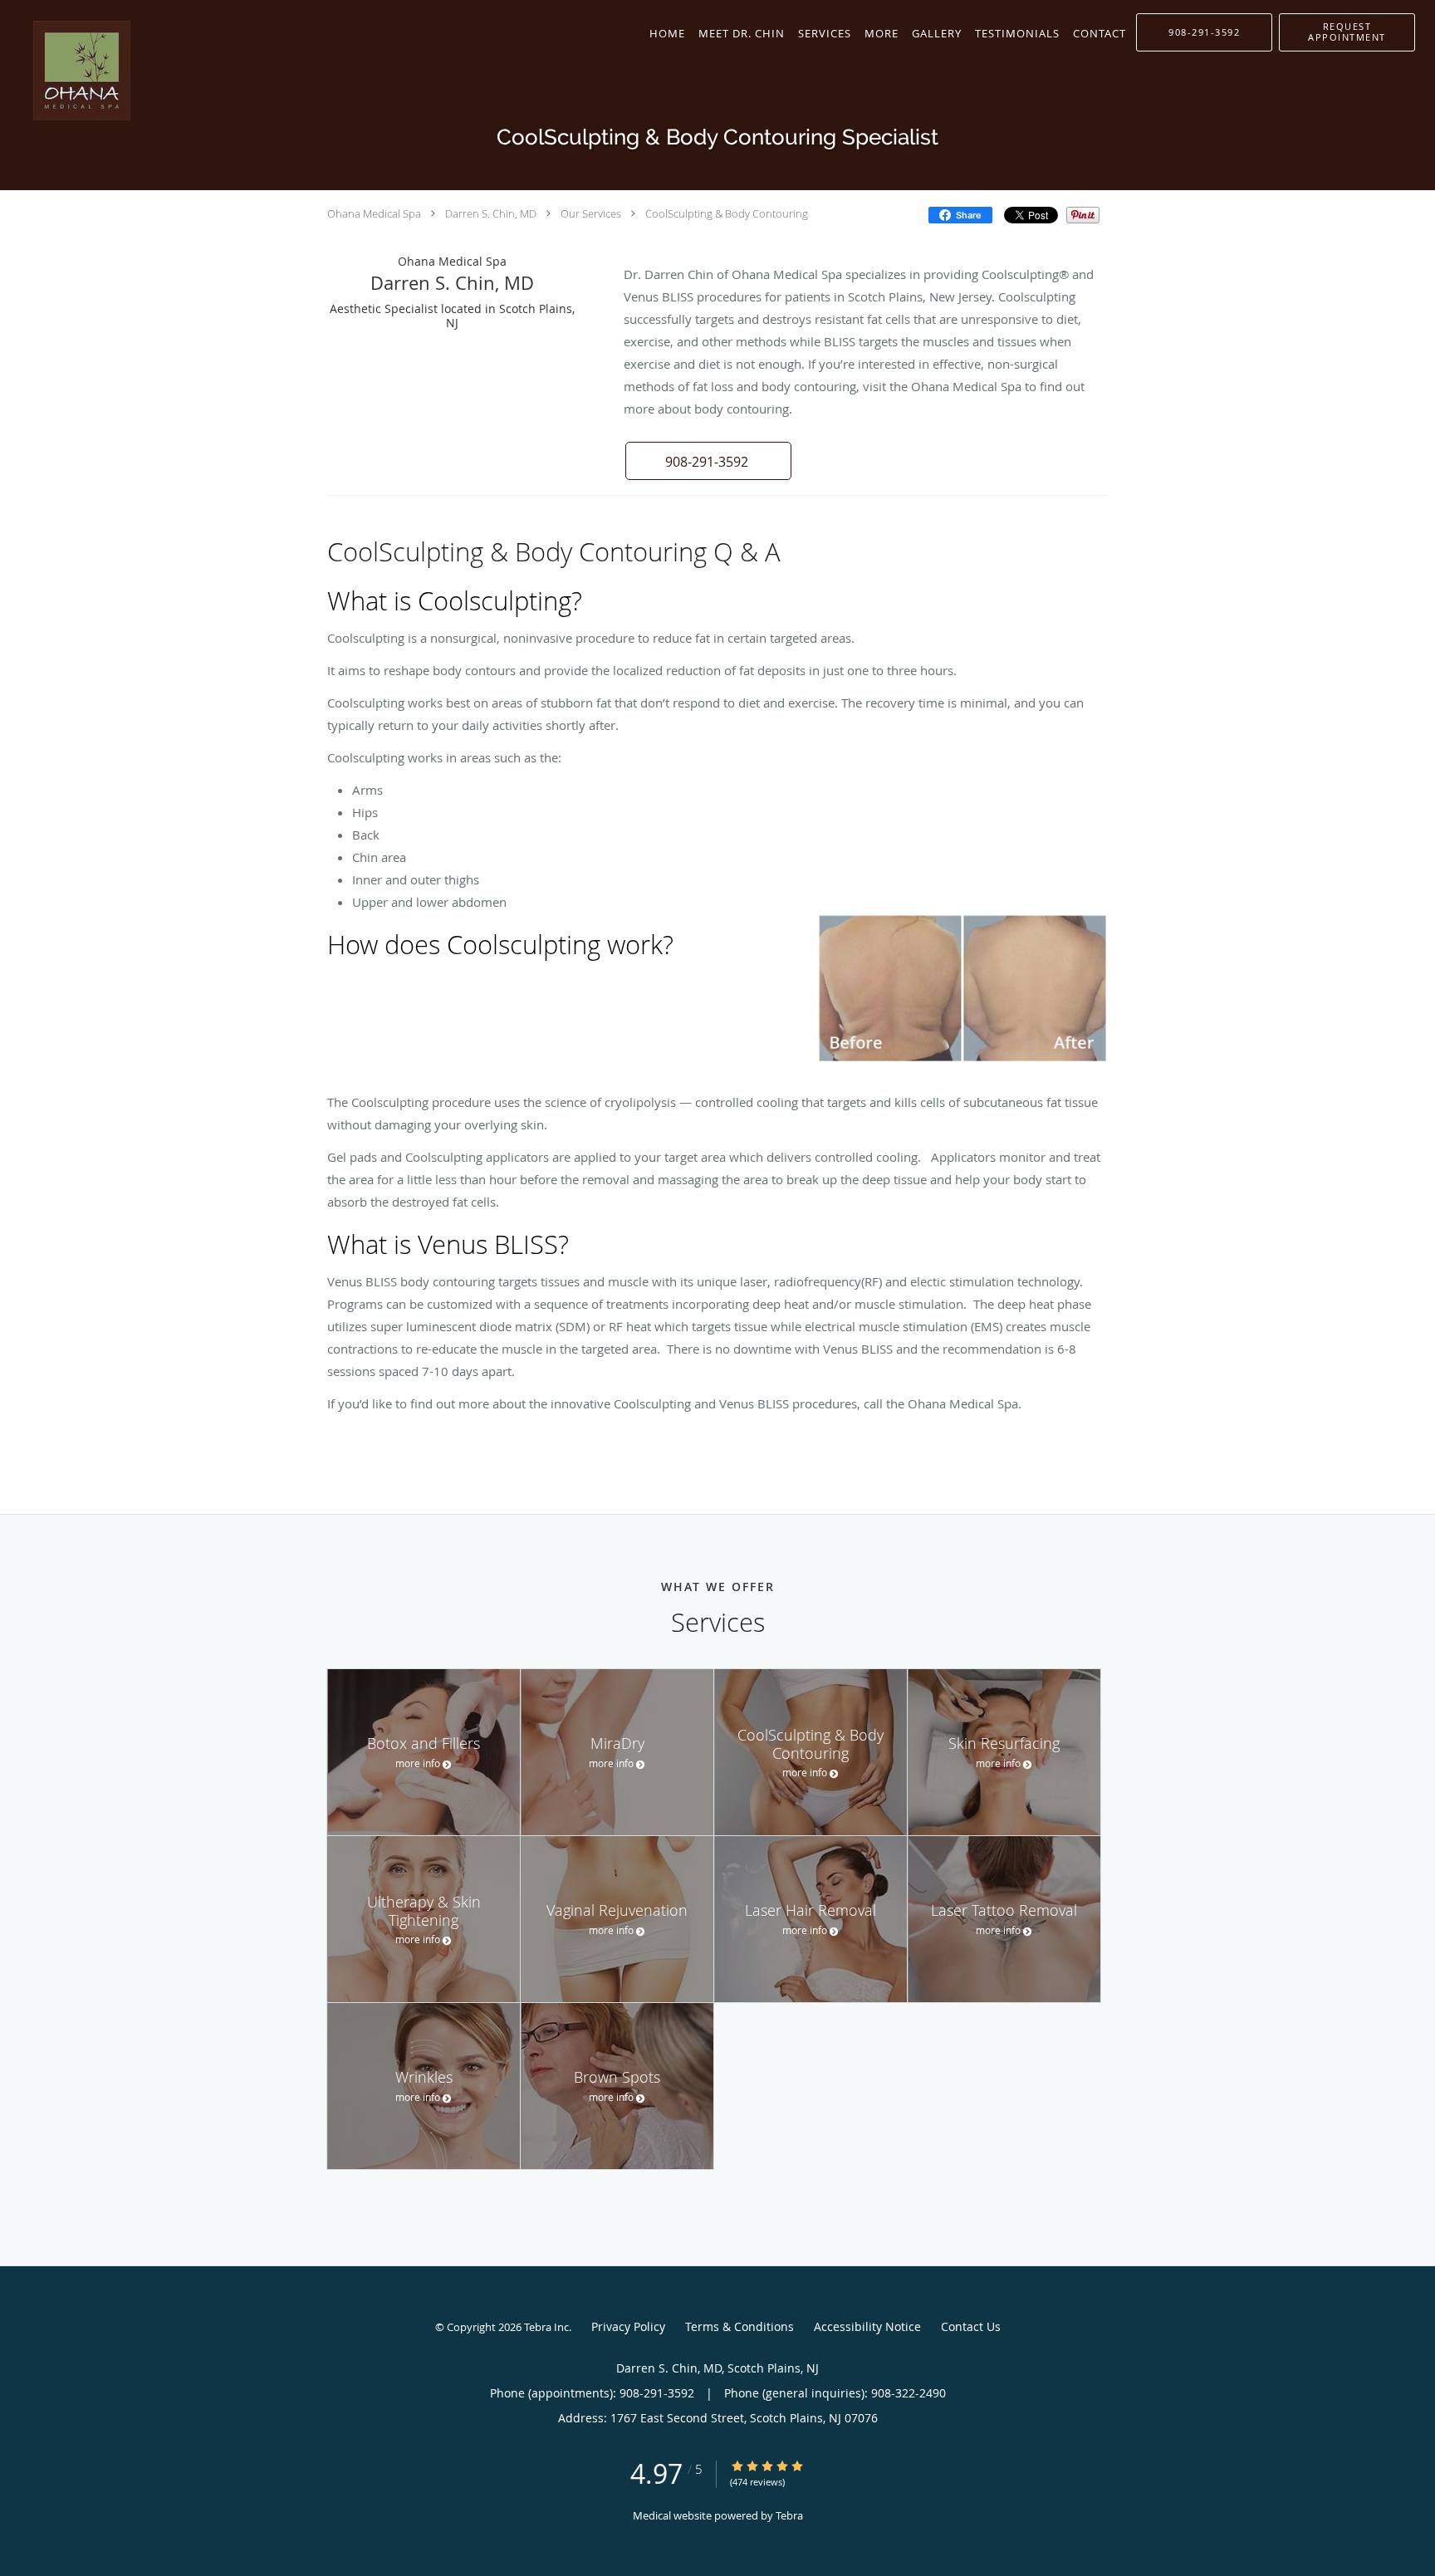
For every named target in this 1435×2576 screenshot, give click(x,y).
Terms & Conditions (740, 2326)
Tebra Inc (546, 2327)
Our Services (591, 213)
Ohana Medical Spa (374, 213)
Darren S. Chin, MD (491, 213)
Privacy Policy (628, 2326)
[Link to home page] (65, 71)
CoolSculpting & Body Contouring (727, 213)
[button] (1347, 32)
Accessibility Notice (867, 2326)
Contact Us (971, 2326)
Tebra (789, 2515)
